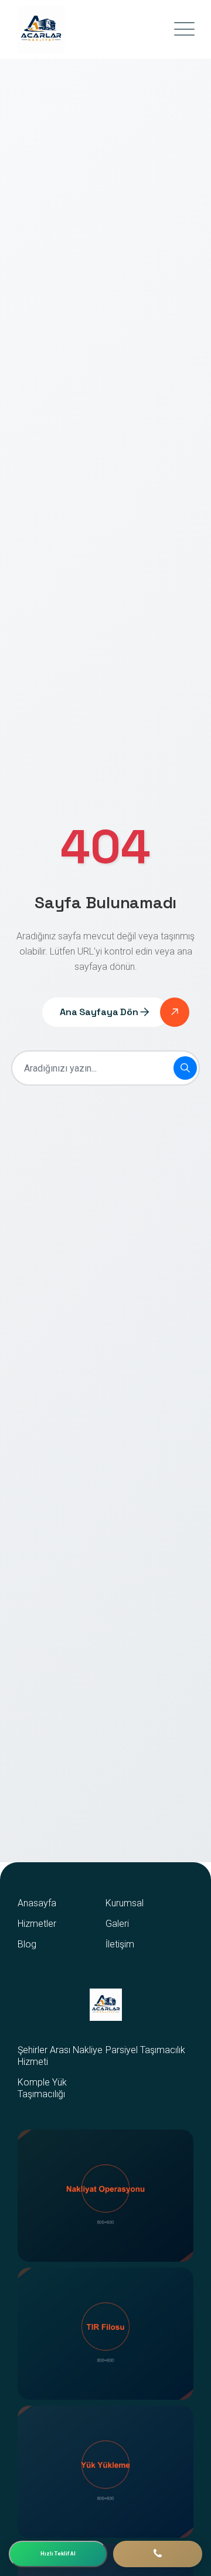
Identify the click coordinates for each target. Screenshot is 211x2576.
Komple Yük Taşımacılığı (42, 2088)
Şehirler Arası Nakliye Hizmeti (60, 2056)
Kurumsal (125, 1903)
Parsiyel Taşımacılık (145, 2050)
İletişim (120, 1944)
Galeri (117, 1924)
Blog (27, 1944)
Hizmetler (37, 1924)
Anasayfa (37, 1903)
